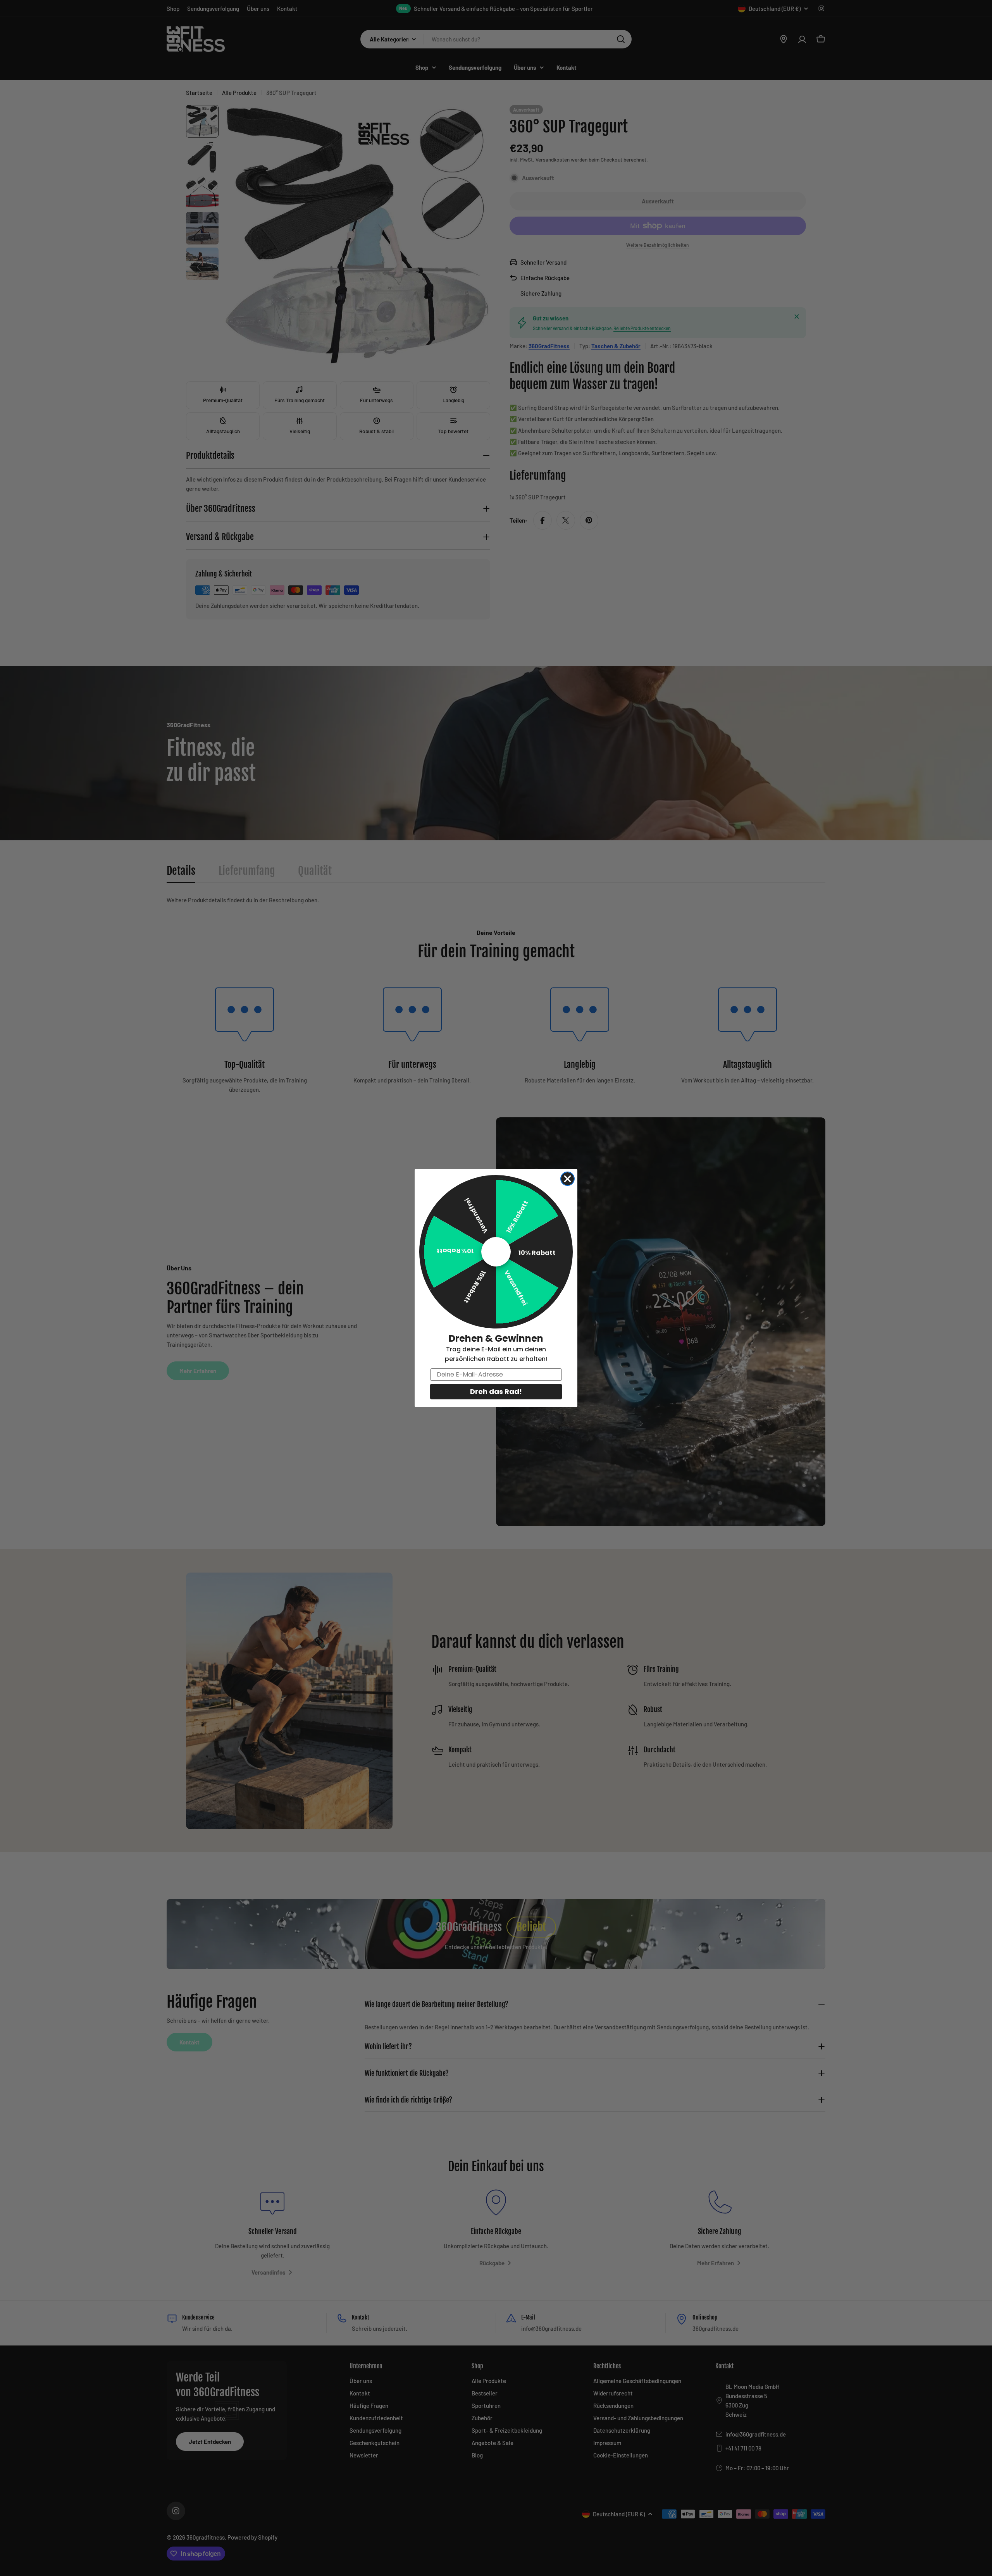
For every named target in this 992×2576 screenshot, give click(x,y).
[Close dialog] (567, 1179)
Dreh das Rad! (496, 1391)
